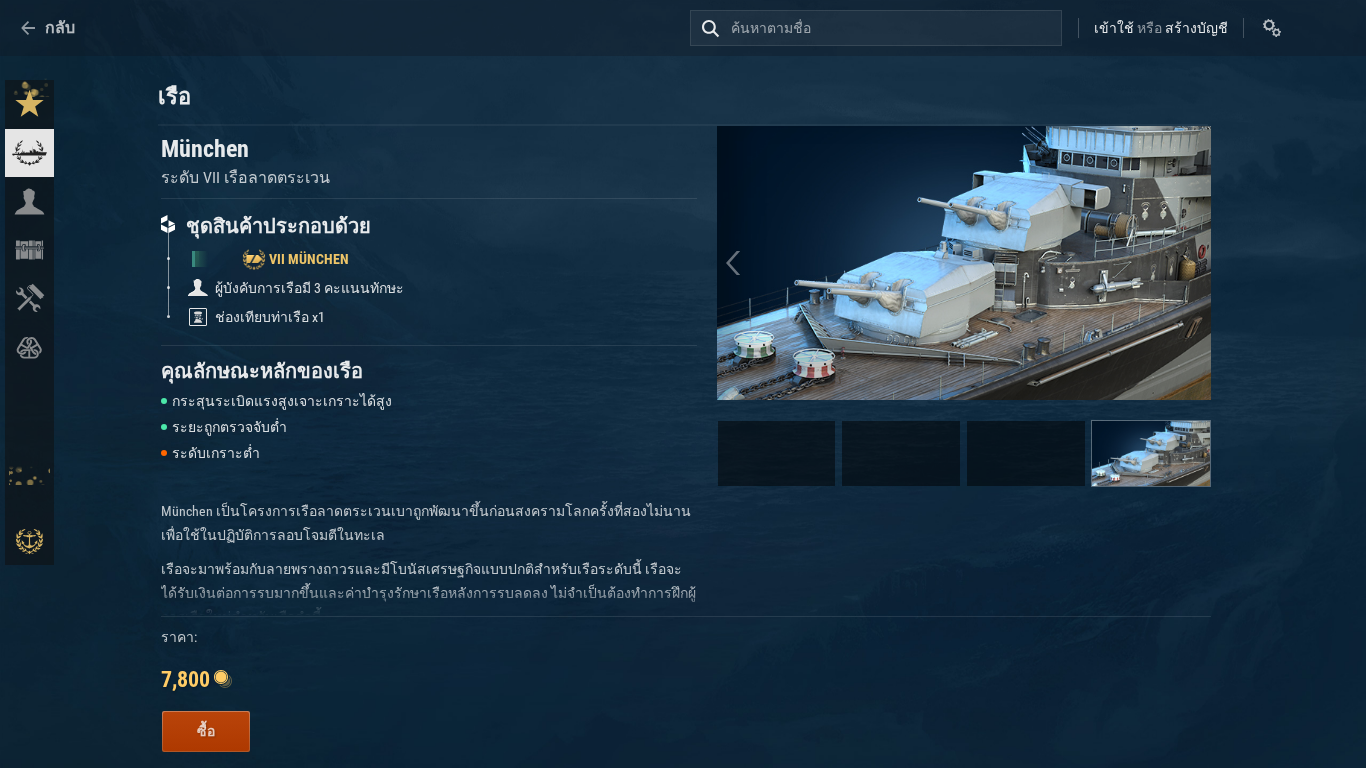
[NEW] (29, 104)
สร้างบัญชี (1196, 28)
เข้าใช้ (1114, 28)
